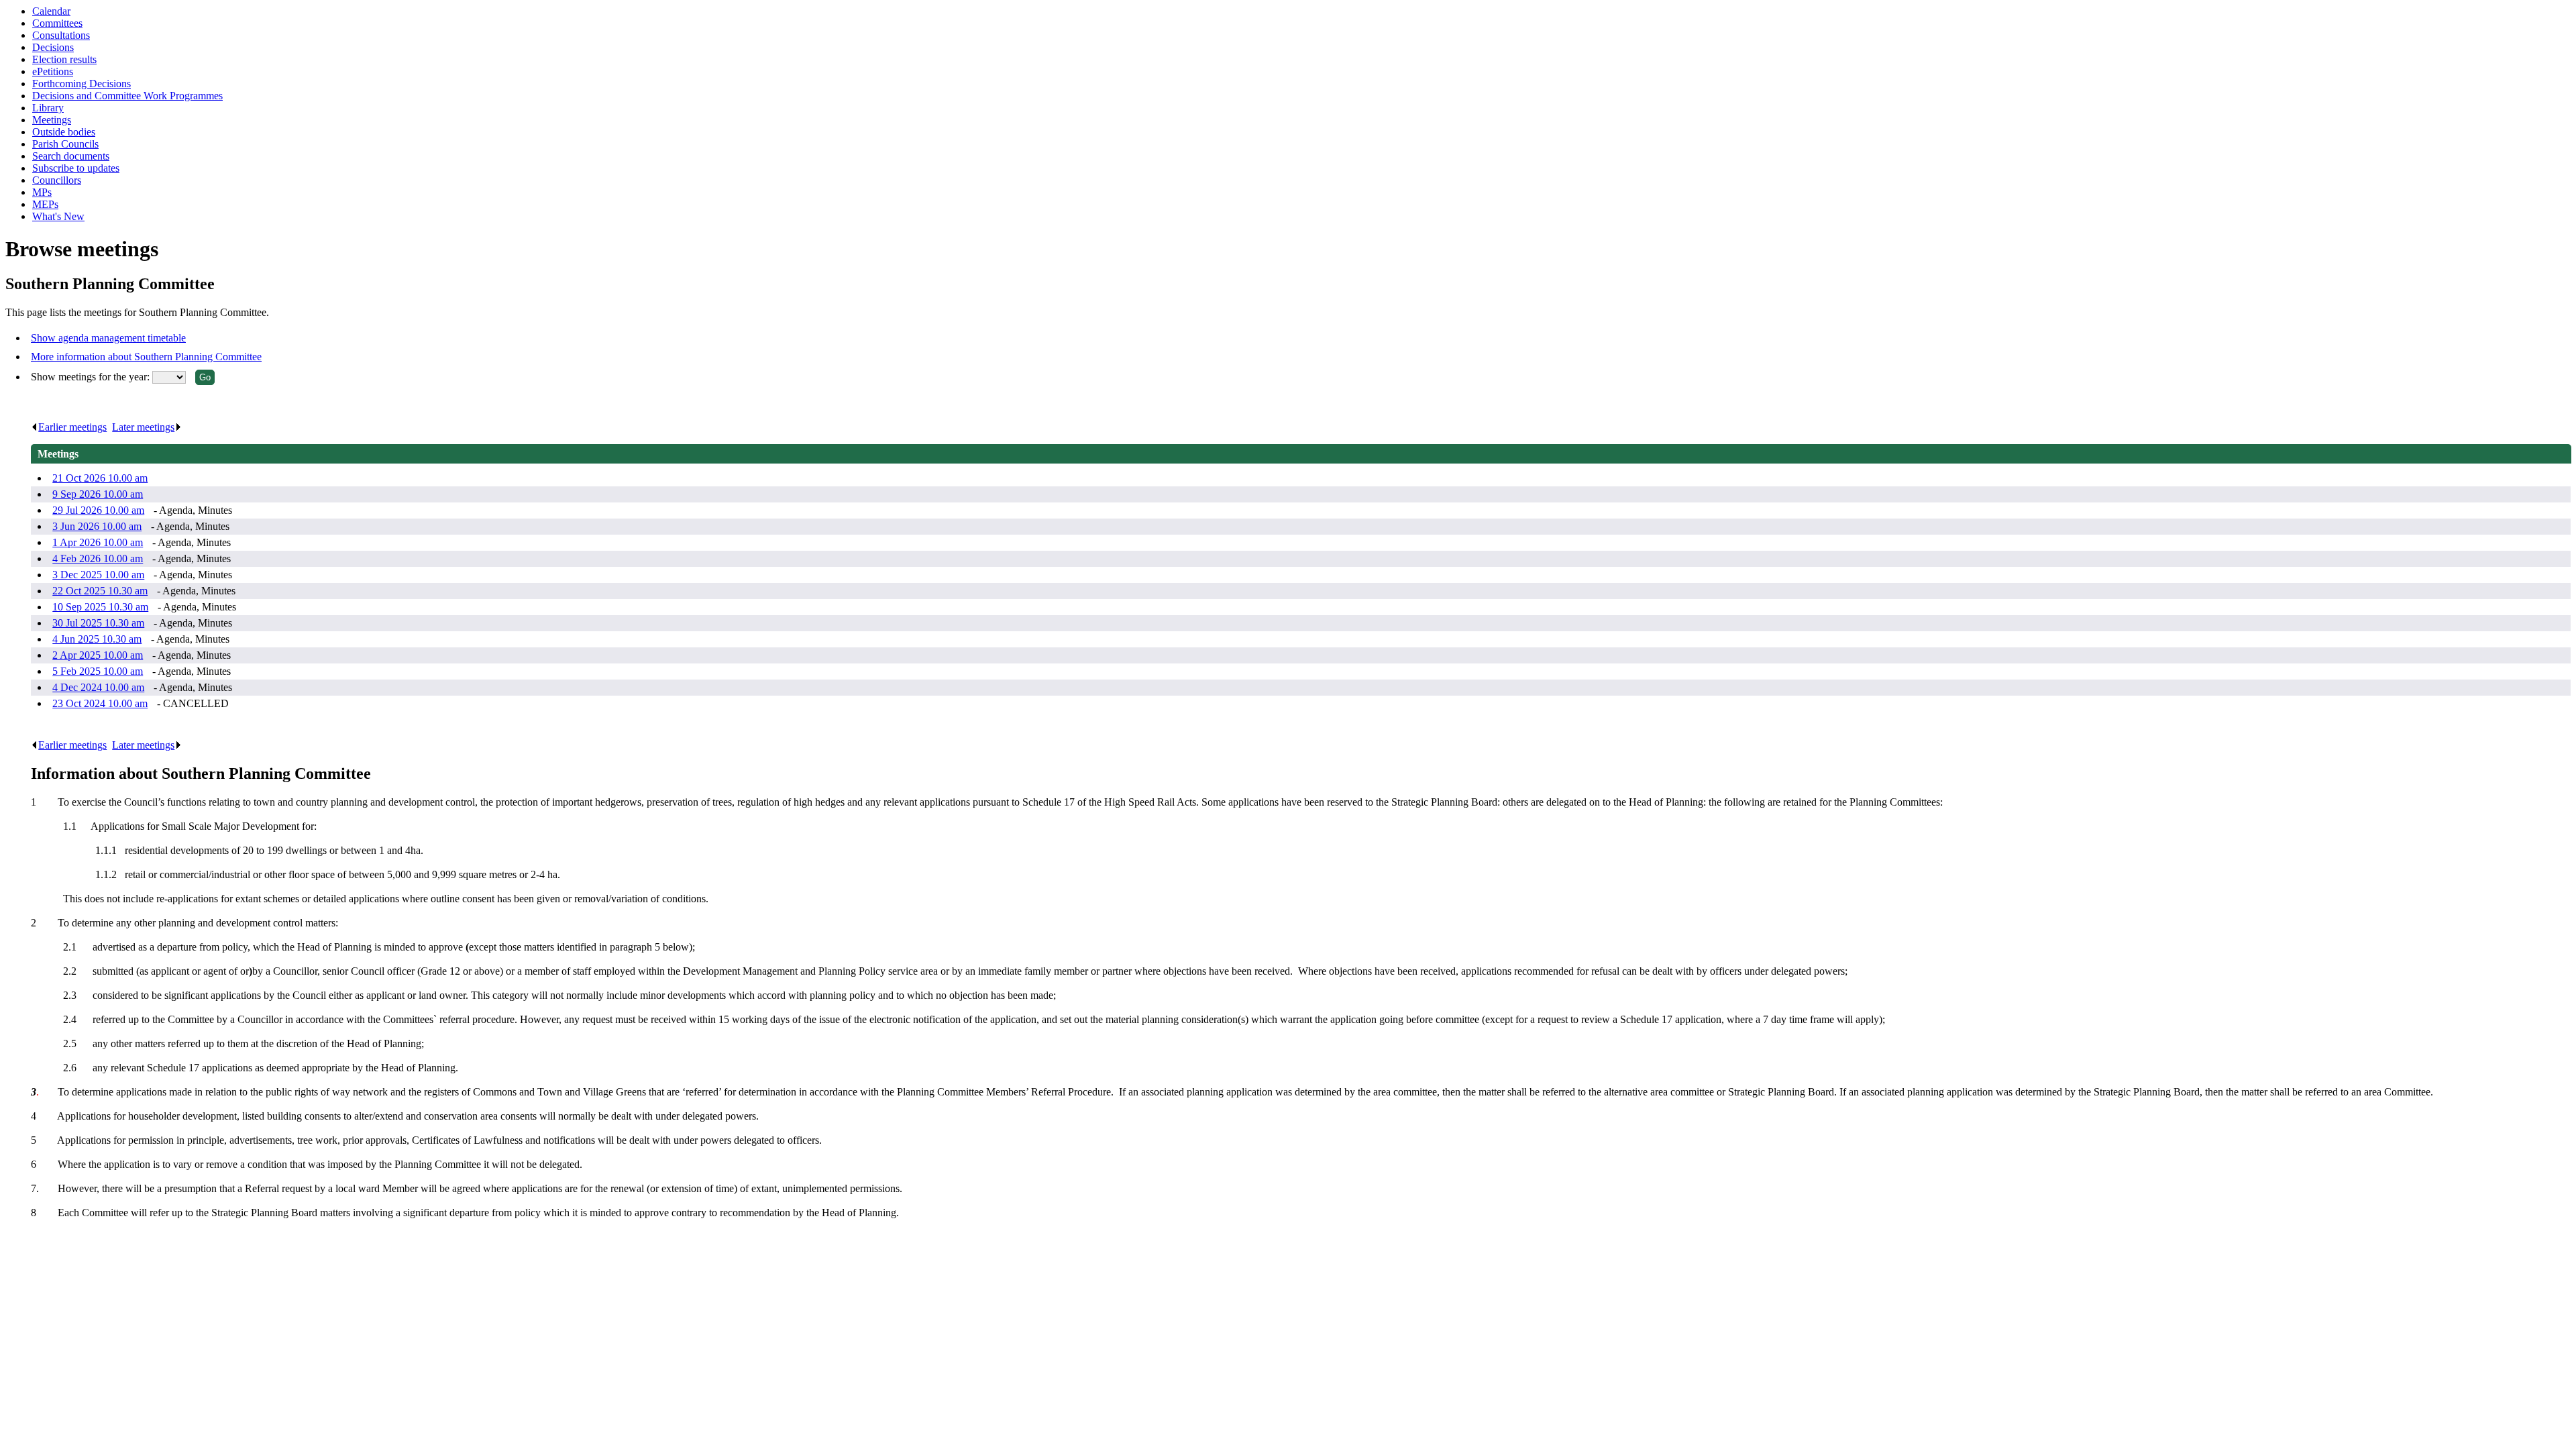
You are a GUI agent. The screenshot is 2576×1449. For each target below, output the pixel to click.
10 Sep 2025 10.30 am (100, 607)
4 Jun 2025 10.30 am (97, 639)
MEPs (45, 204)
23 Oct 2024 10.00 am (100, 703)
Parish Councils (65, 144)
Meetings (52, 120)
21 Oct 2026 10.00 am (100, 478)
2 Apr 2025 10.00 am (98, 655)
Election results (64, 59)
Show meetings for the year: (92, 377)
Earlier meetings (72, 427)
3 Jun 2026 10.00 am (97, 526)
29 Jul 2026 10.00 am (98, 510)
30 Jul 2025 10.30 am (98, 623)
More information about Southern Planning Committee (146, 357)
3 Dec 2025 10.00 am (98, 575)
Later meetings (143, 427)
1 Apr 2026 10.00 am (98, 542)
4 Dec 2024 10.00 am (98, 687)
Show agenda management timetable (108, 338)
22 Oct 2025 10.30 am (100, 591)
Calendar (51, 11)
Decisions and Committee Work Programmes (127, 96)
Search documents (71, 156)
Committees (57, 23)
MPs (42, 192)
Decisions (53, 47)
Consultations (61, 35)
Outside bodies (64, 132)
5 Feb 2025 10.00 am (98, 671)
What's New (58, 216)
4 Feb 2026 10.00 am (98, 558)
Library (48, 108)
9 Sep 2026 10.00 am (98, 494)
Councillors (57, 180)
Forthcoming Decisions (82, 84)
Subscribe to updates (76, 168)
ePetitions (53, 71)
